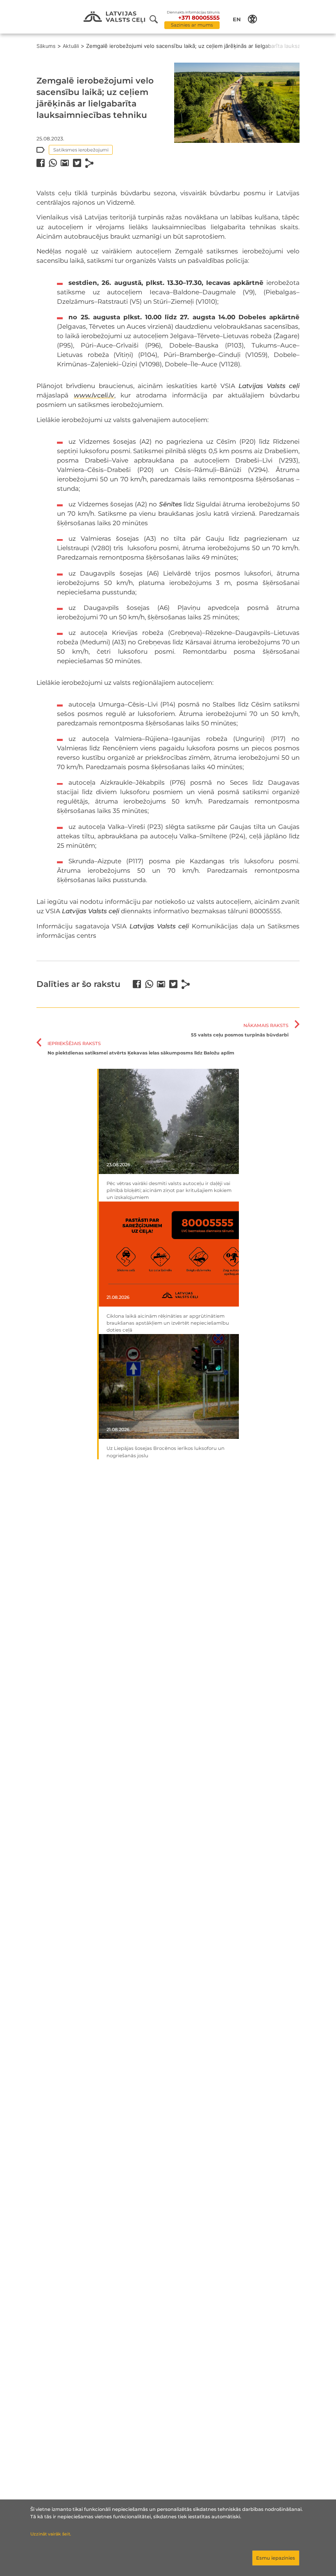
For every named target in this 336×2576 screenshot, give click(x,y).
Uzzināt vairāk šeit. (51, 2534)
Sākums (46, 46)
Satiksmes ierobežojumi (81, 150)
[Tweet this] (77, 163)
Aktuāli (71, 46)
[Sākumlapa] (114, 17)
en (237, 19)
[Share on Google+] (65, 163)
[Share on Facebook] (41, 163)
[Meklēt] (157, 19)
